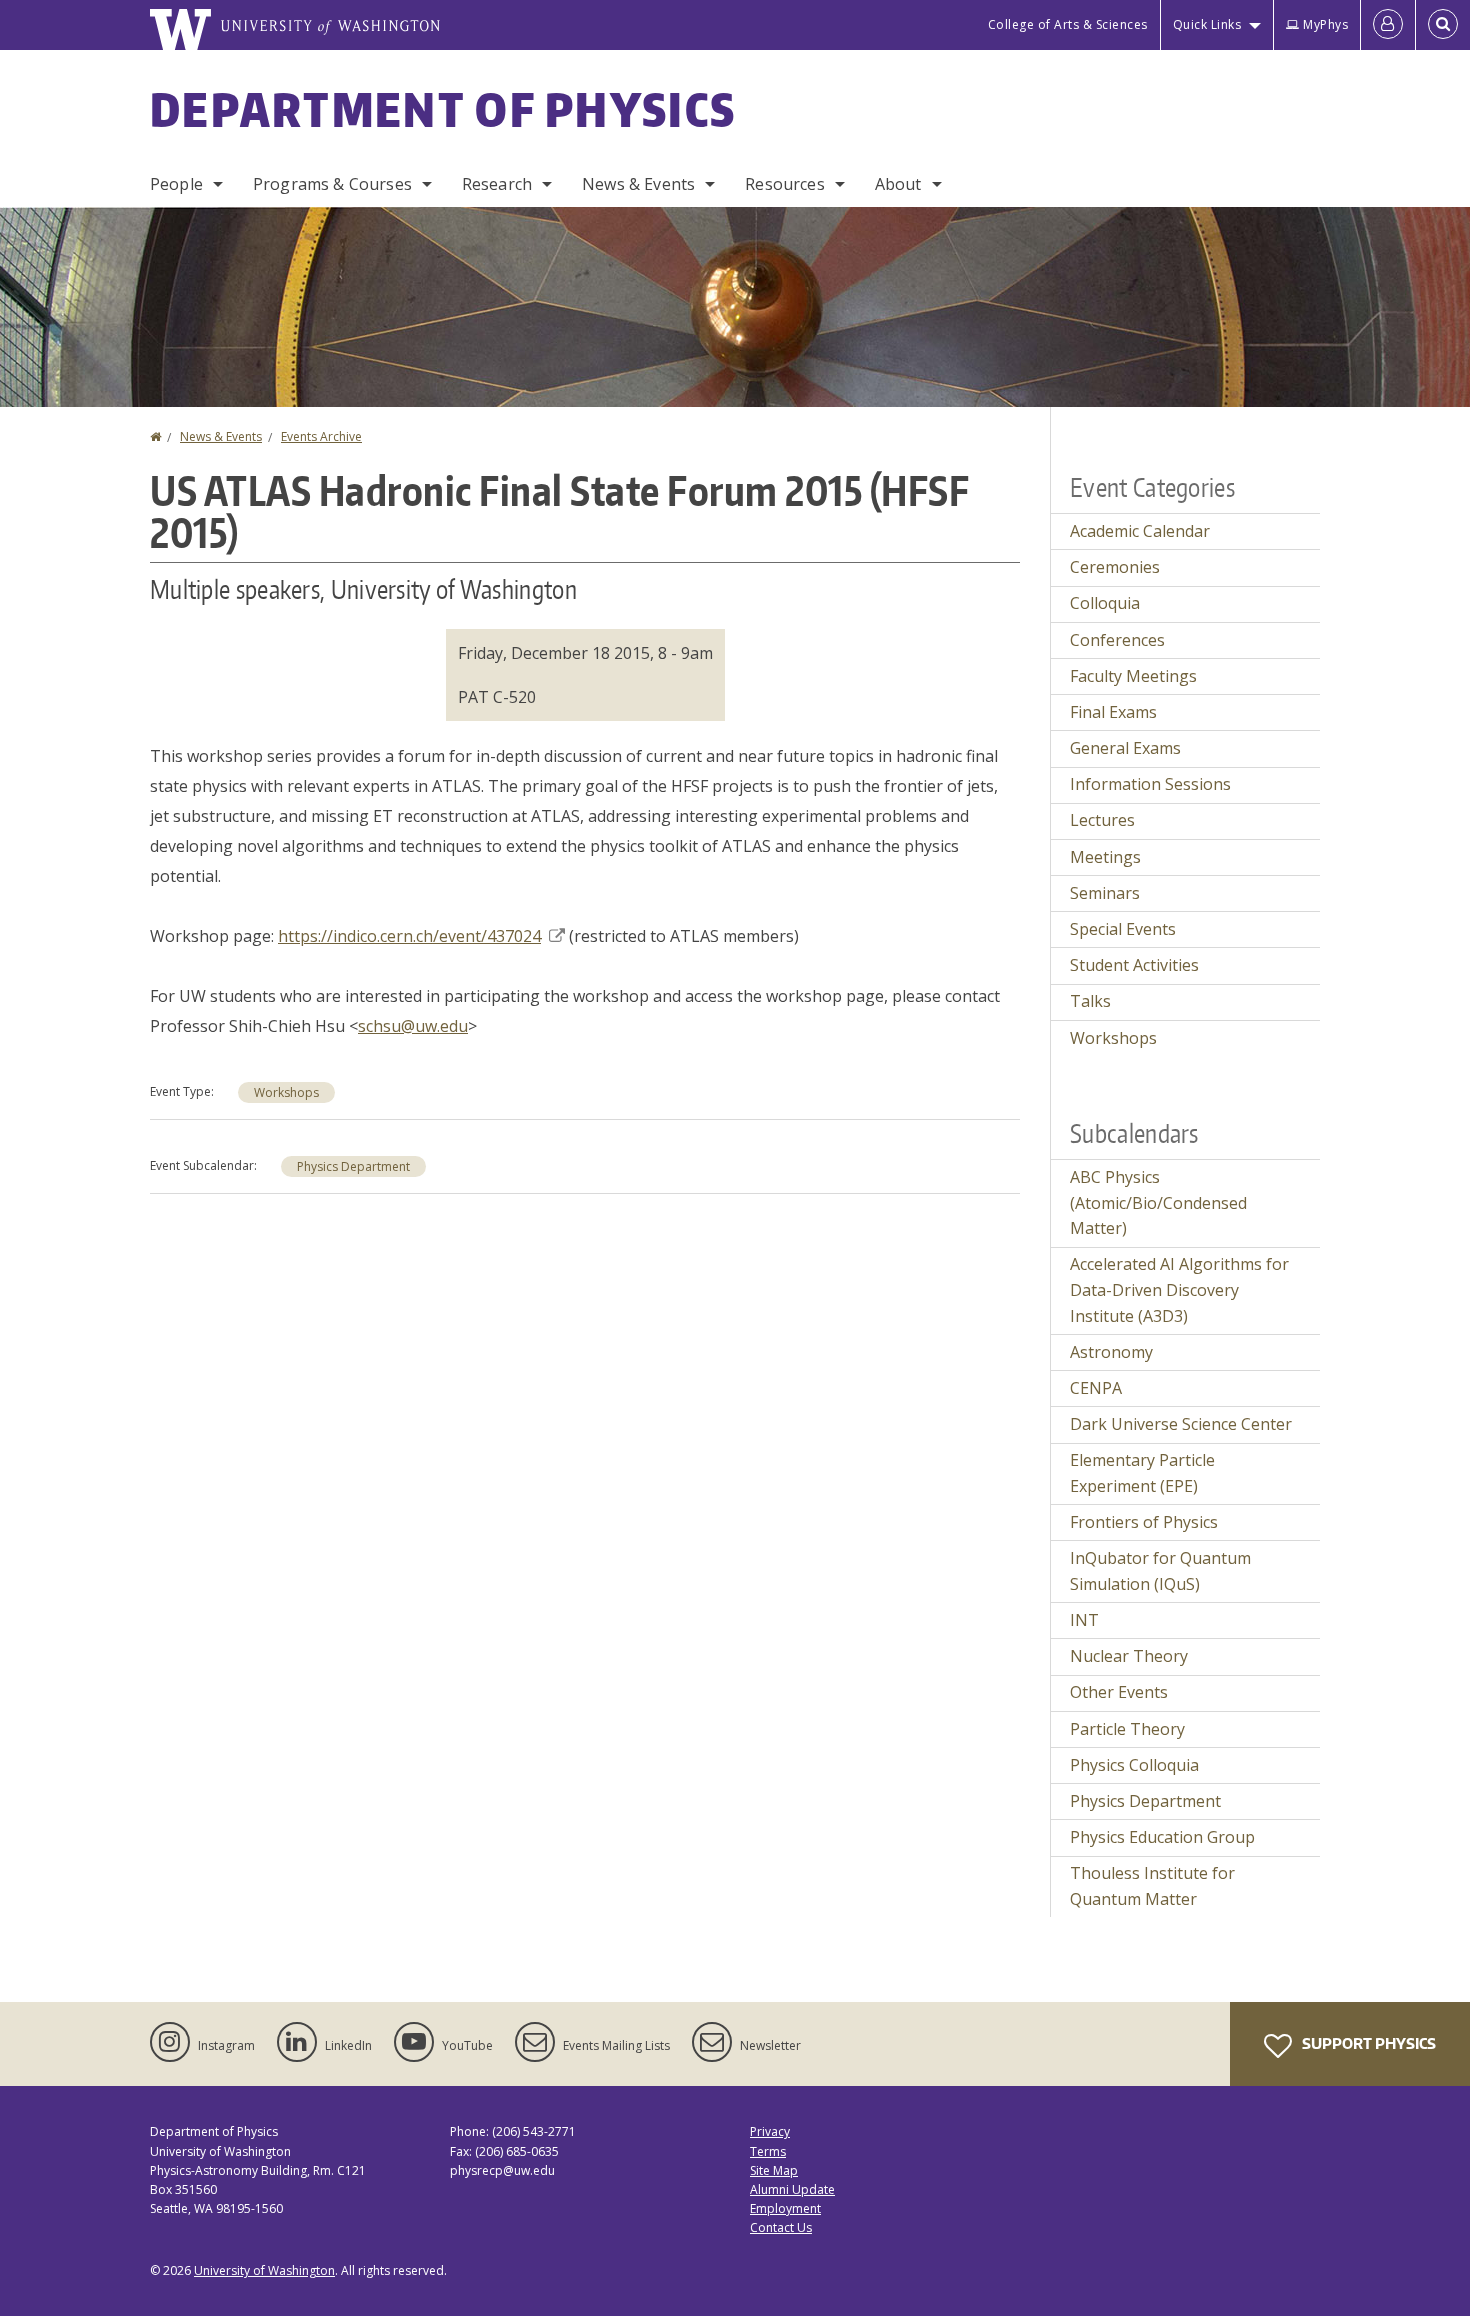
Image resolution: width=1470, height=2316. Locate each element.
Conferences (1117, 640)
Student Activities (1134, 965)
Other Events (1119, 1692)
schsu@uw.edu (413, 1026)
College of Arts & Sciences (1068, 24)
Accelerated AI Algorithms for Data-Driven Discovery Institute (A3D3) (1179, 1289)
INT (1084, 1620)
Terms (768, 2151)
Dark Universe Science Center (1181, 1424)
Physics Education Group (1162, 1837)
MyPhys (1325, 24)
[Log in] (1388, 25)
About (898, 184)
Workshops (286, 1092)
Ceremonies (1115, 567)
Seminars (1105, 893)
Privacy (770, 2131)
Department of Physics (443, 109)
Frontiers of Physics (1144, 1522)
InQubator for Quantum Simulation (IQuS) (1160, 1571)
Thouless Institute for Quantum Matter (1152, 1886)
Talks (1090, 1001)
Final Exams (1113, 712)
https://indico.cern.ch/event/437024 (409, 936)
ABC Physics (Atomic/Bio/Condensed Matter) (1158, 1202)
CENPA (1096, 1388)
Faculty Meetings (1133, 676)
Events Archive (321, 436)
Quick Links (1207, 24)
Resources (784, 184)
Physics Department (353, 1166)
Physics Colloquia (1134, 1765)
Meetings (1105, 857)
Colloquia (1105, 603)
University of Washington (264, 2270)
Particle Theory (1127, 1729)
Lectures (1102, 820)
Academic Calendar (1140, 531)
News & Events (638, 184)
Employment (785, 2208)
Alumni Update (792, 2189)
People (176, 184)
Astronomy (1111, 1352)
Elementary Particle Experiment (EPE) (1142, 1473)
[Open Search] (1443, 25)
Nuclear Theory (1129, 1656)
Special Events (1123, 929)
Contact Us (781, 2227)
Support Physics (1367, 2043)
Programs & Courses (332, 184)
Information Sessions (1150, 784)
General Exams (1125, 748)
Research (497, 184)
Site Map (774, 2170)
